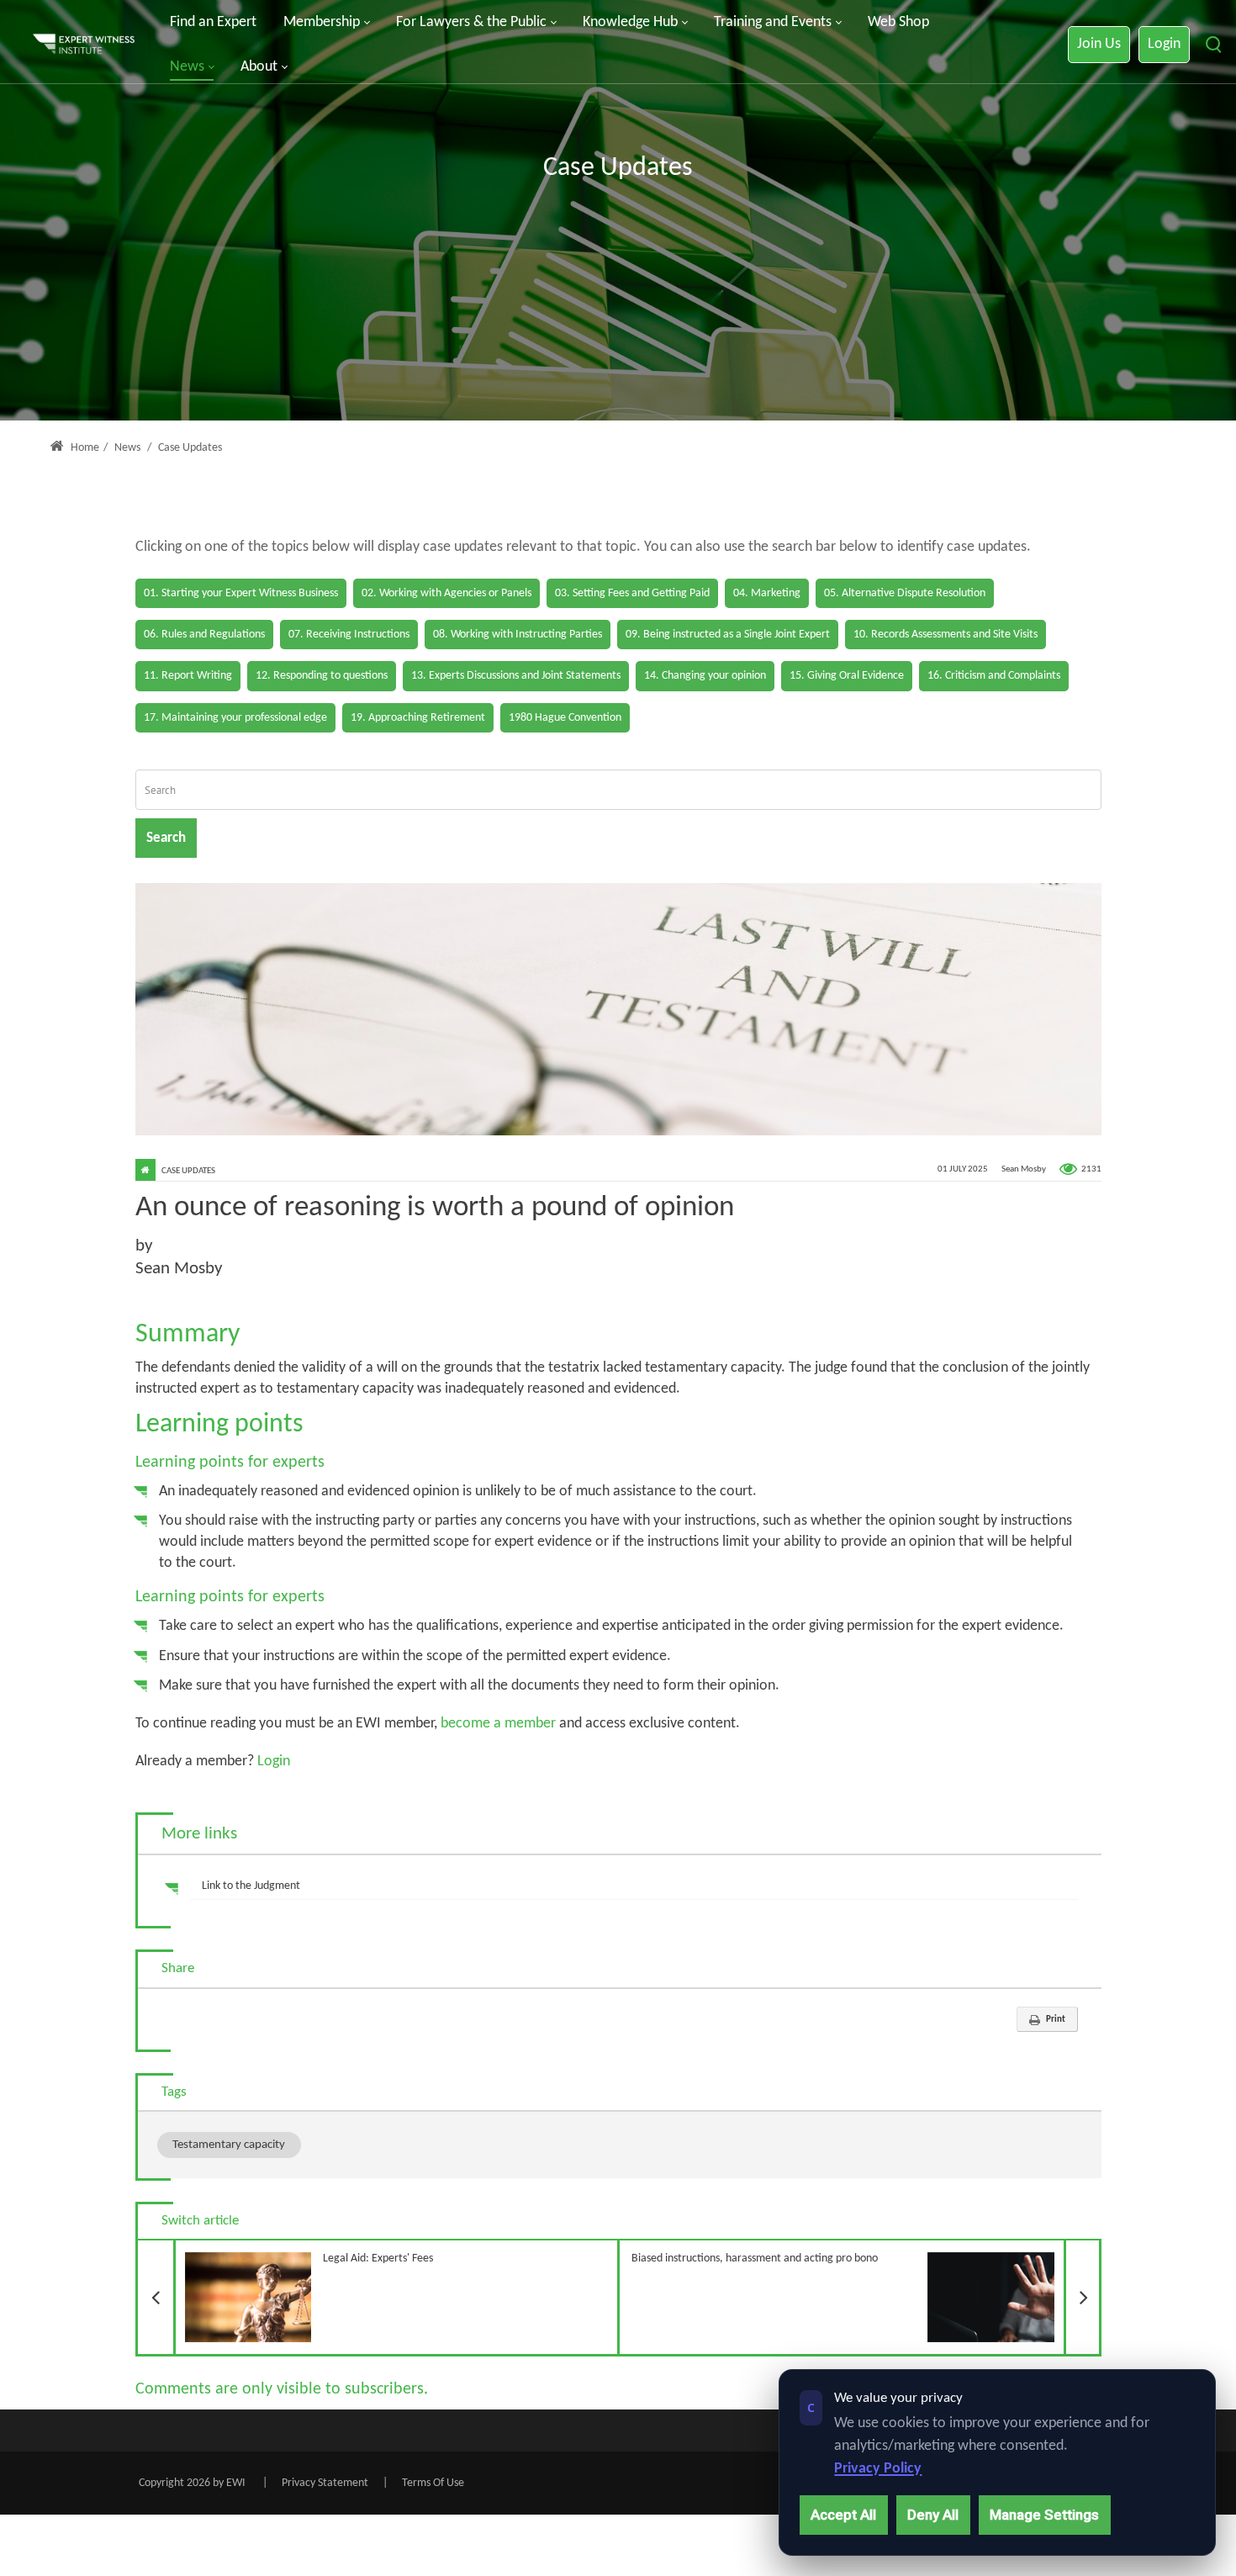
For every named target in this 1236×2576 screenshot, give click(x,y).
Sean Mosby (1024, 1169)
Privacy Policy (878, 2469)
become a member (498, 1724)
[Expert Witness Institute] (84, 45)
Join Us (1099, 44)
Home (84, 448)
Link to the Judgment (251, 1886)
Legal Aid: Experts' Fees (304, 2253)
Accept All (843, 2515)
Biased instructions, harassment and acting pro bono (866, 2253)
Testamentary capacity (229, 2145)
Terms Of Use (433, 2483)
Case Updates (188, 1171)
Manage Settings (1044, 2515)
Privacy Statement (325, 2483)
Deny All (933, 2515)
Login (1164, 44)
